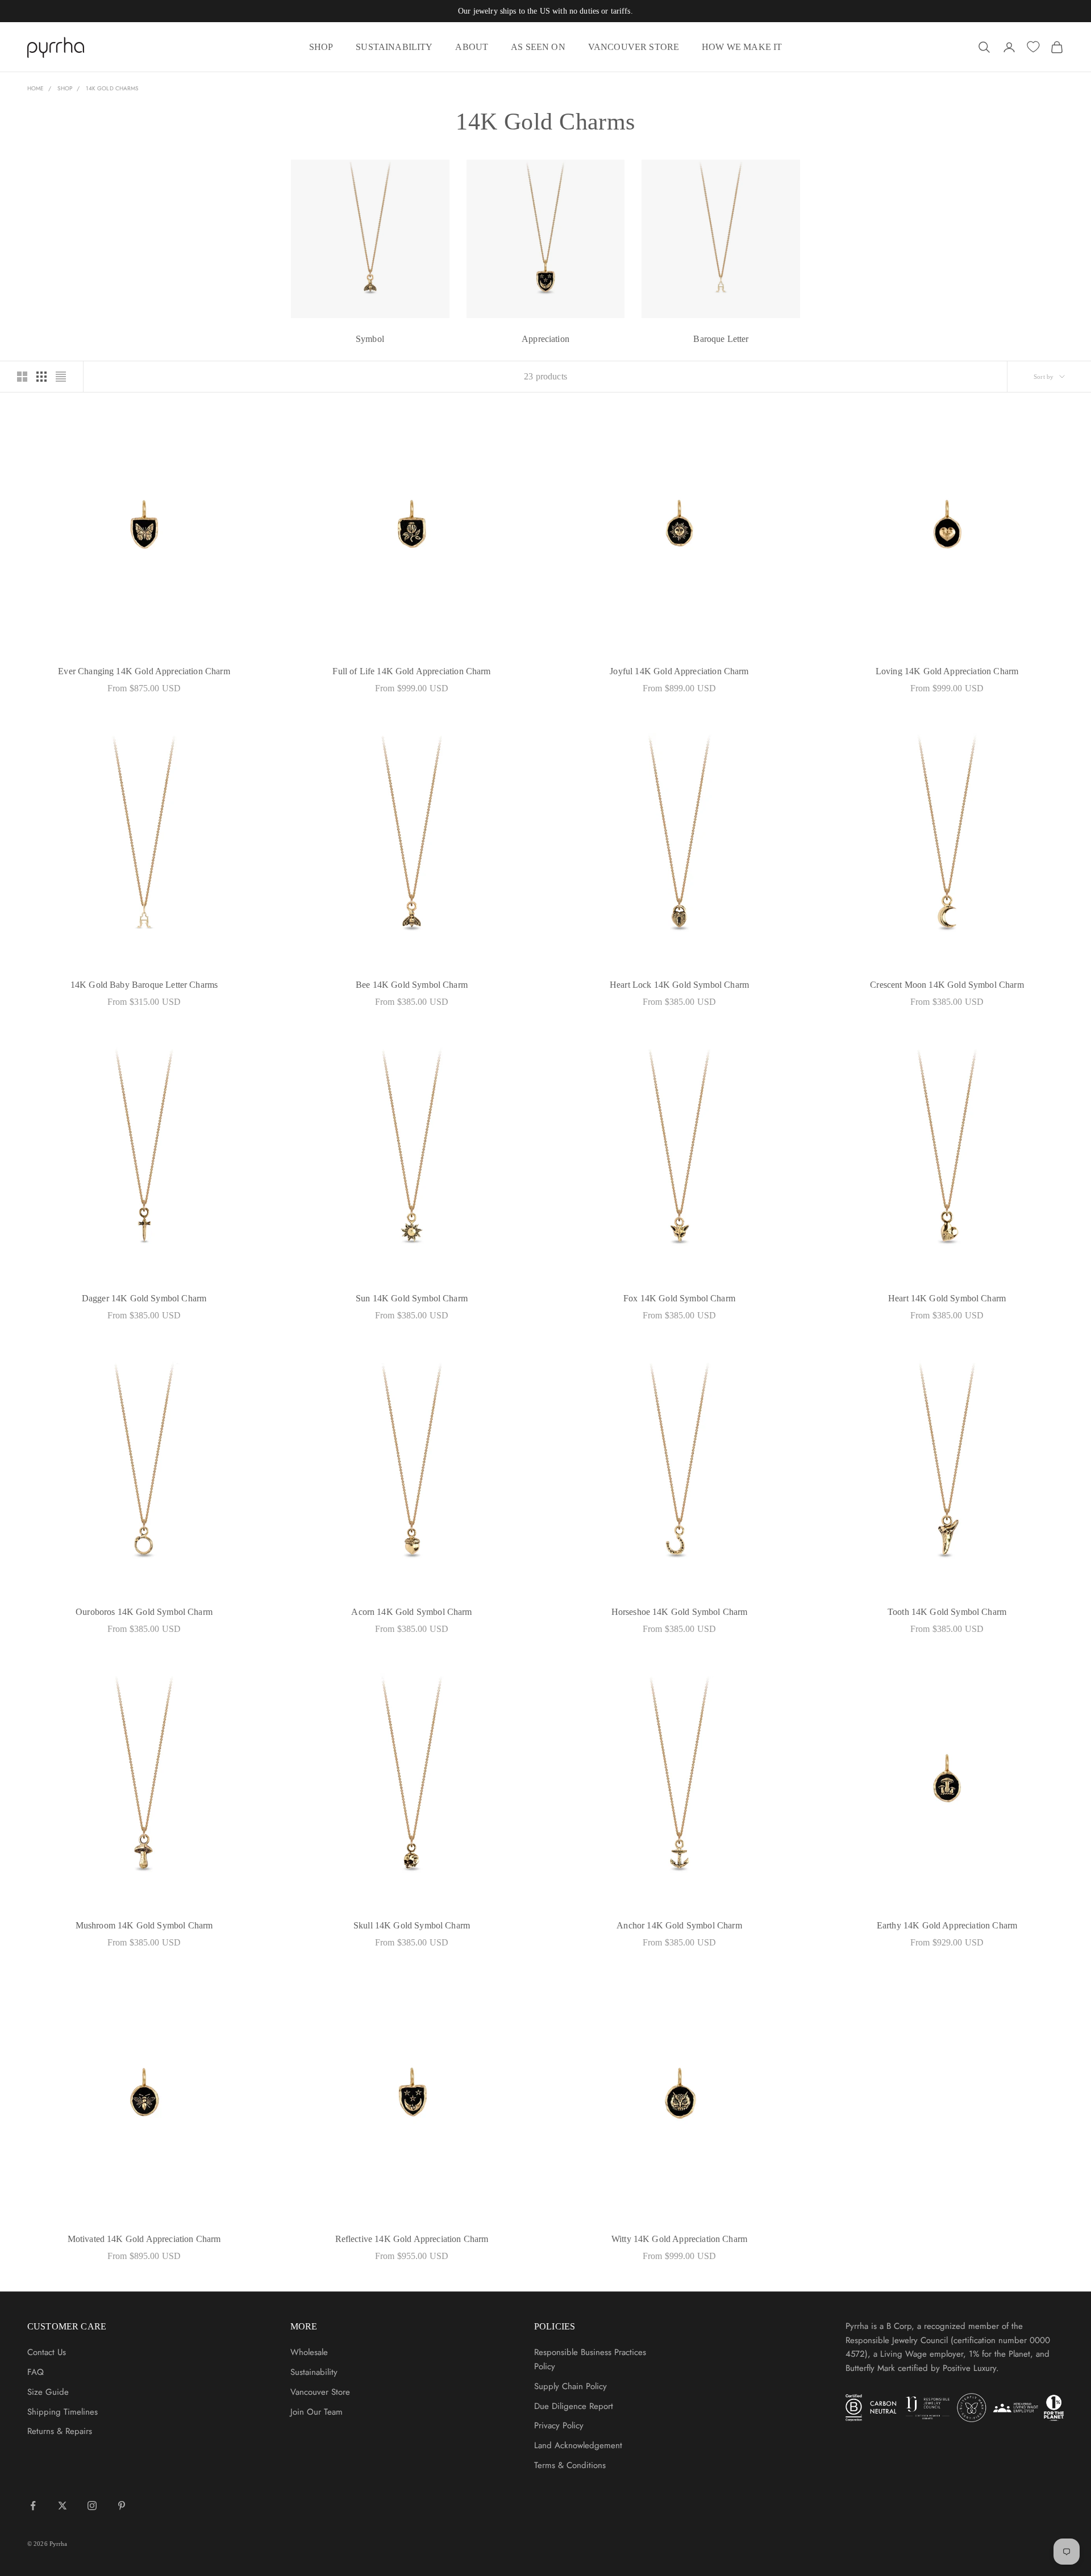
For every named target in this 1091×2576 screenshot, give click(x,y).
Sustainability (314, 2372)
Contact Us (47, 2352)
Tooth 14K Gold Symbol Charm (947, 1612)
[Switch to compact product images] (61, 377)
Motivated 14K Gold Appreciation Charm (144, 2239)
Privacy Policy (559, 2425)
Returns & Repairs (60, 2431)
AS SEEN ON (538, 47)
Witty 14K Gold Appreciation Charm (679, 2239)
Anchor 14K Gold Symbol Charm (679, 1925)
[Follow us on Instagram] (92, 2506)
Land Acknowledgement (578, 2445)
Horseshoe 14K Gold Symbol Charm (680, 1612)
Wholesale (309, 2352)
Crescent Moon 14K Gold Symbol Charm (947, 985)
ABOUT (472, 47)
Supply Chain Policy (571, 2386)
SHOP (321, 47)
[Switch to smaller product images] (41, 377)
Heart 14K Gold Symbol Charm (947, 1298)
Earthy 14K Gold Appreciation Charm (947, 1925)
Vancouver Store (320, 2392)
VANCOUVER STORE (634, 47)
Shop (64, 88)
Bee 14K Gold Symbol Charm (412, 985)
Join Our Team (317, 2412)
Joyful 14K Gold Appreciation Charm (679, 671)
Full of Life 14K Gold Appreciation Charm (411, 671)
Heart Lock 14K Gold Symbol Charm (679, 985)
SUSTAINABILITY (394, 47)
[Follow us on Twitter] (63, 2506)
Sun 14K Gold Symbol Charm (412, 1298)
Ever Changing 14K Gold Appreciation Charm (144, 671)
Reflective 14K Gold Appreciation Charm (412, 2239)
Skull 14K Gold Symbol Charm (412, 1925)
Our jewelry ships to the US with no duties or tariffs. (545, 11)
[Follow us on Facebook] (33, 2506)
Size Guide (48, 2392)
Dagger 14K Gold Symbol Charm (144, 1298)
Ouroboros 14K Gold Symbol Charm (144, 1612)
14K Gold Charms (112, 88)
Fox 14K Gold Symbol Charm (679, 1298)
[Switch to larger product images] (22, 377)
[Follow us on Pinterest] (122, 2506)
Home (36, 88)
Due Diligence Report (574, 2406)
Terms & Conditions (570, 2465)
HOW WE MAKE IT (742, 47)
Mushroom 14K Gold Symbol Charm (144, 1925)
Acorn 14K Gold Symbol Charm (411, 1612)
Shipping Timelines (63, 2412)
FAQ (36, 2372)
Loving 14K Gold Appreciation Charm (947, 671)
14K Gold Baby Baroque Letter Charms (144, 985)
